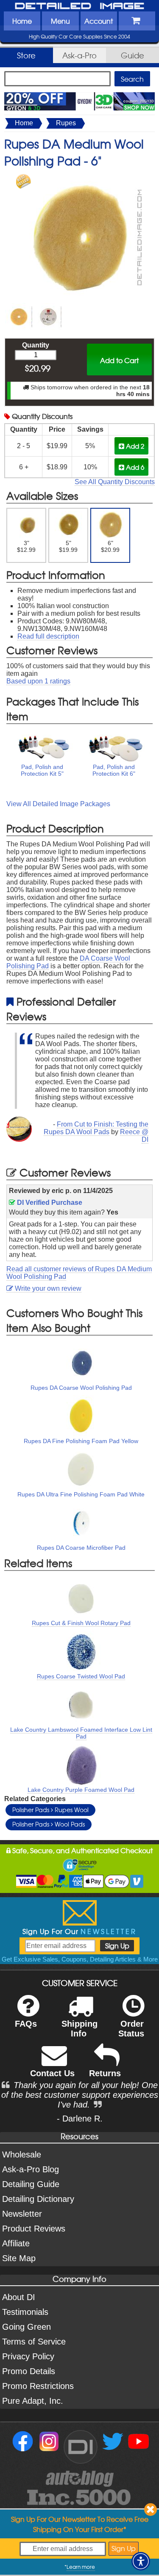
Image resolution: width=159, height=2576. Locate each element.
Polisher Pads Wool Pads (49, 1824)
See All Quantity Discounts (115, 482)
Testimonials (25, 2312)
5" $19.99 (68, 546)
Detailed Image (80, 6)
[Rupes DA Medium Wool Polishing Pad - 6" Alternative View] (19, 307)
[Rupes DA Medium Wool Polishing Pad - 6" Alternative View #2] (48, 307)
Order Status (131, 2029)
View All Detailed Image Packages (58, 804)
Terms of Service (34, 2342)
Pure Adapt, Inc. (33, 2401)
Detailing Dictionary (38, 2199)
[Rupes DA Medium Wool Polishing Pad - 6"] (80, 178)
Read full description (48, 636)
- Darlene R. (80, 2119)
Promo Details (29, 2371)
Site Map (19, 2258)
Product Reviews (34, 2229)
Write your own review (47, 1288)
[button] (141, 2561)
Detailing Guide (31, 2184)
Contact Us (52, 2073)
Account (99, 21)
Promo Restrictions (38, 2386)
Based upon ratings (38, 681)
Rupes (66, 123)
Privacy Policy (28, 2356)
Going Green (26, 2327)
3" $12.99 (26, 546)
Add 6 (134, 467)
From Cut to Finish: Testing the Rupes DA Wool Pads (96, 1128)
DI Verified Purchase (49, 1203)
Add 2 (134, 446)
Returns (105, 2073)
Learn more (81, 2567)
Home (22, 21)
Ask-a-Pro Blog (31, 2169)
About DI (19, 2297)
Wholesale (22, 2154)
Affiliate (16, 2243)
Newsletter (22, 2214)
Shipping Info (79, 2029)
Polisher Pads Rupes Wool (50, 1810)
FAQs (26, 2024)
